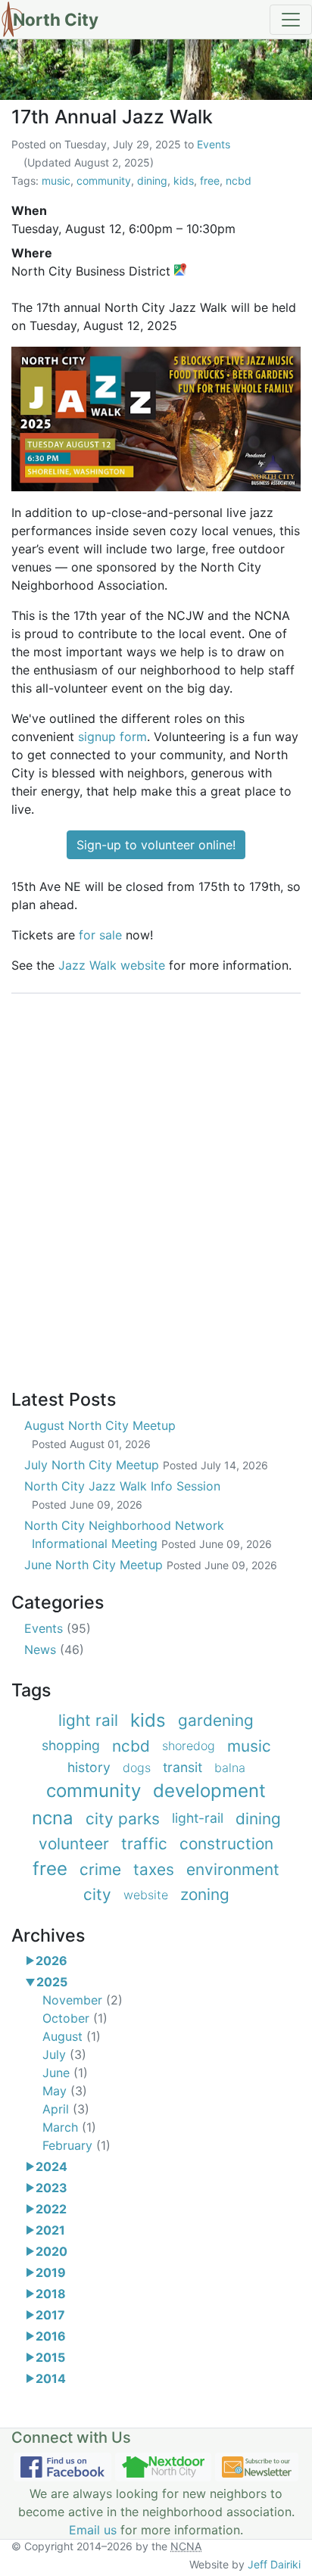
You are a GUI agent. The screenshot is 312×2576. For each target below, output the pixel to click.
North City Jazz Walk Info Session (122, 1495)
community (104, 181)
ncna (53, 1818)
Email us (93, 2530)
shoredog (189, 1746)
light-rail (198, 1818)
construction (226, 1844)
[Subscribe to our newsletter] (257, 2467)
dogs (137, 1768)
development (209, 1791)
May (65, 2091)
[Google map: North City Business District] (180, 271)
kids (184, 181)
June (65, 2073)
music (56, 181)
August (72, 2036)
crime (100, 1869)
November (83, 2000)
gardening (216, 1720)
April (66, 2109)
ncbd (239, 181)
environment (233, 1869)
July (64, 2054)
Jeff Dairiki (274, 2564)
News (54, 1649)
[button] (30, 1961)
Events (214, 144)
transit (183, 1767)
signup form (112, 737)
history (89, 1767)
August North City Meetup (100, 1434)
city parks (123, 1819)
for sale (100, 935)
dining (152, 181)
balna (230, 1768)
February (76, 2145)
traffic (144, 1844)
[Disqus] (156, 1183)
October (75, 2018)
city (97, 1894)
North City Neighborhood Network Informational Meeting (148, 1534)
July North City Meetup (146, 1465)
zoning (205, 1894)
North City (56, 19)
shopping (71, 1745)
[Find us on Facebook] (62, 2467)
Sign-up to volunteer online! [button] (156, 845)
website (146, 1895)
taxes (154, 1869)
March (69, 2127)
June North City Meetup (151, 1565)
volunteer (74, 1844)
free (210, 181)
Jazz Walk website (112, 965)
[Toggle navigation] (291, 20)
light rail (88, 1720)
